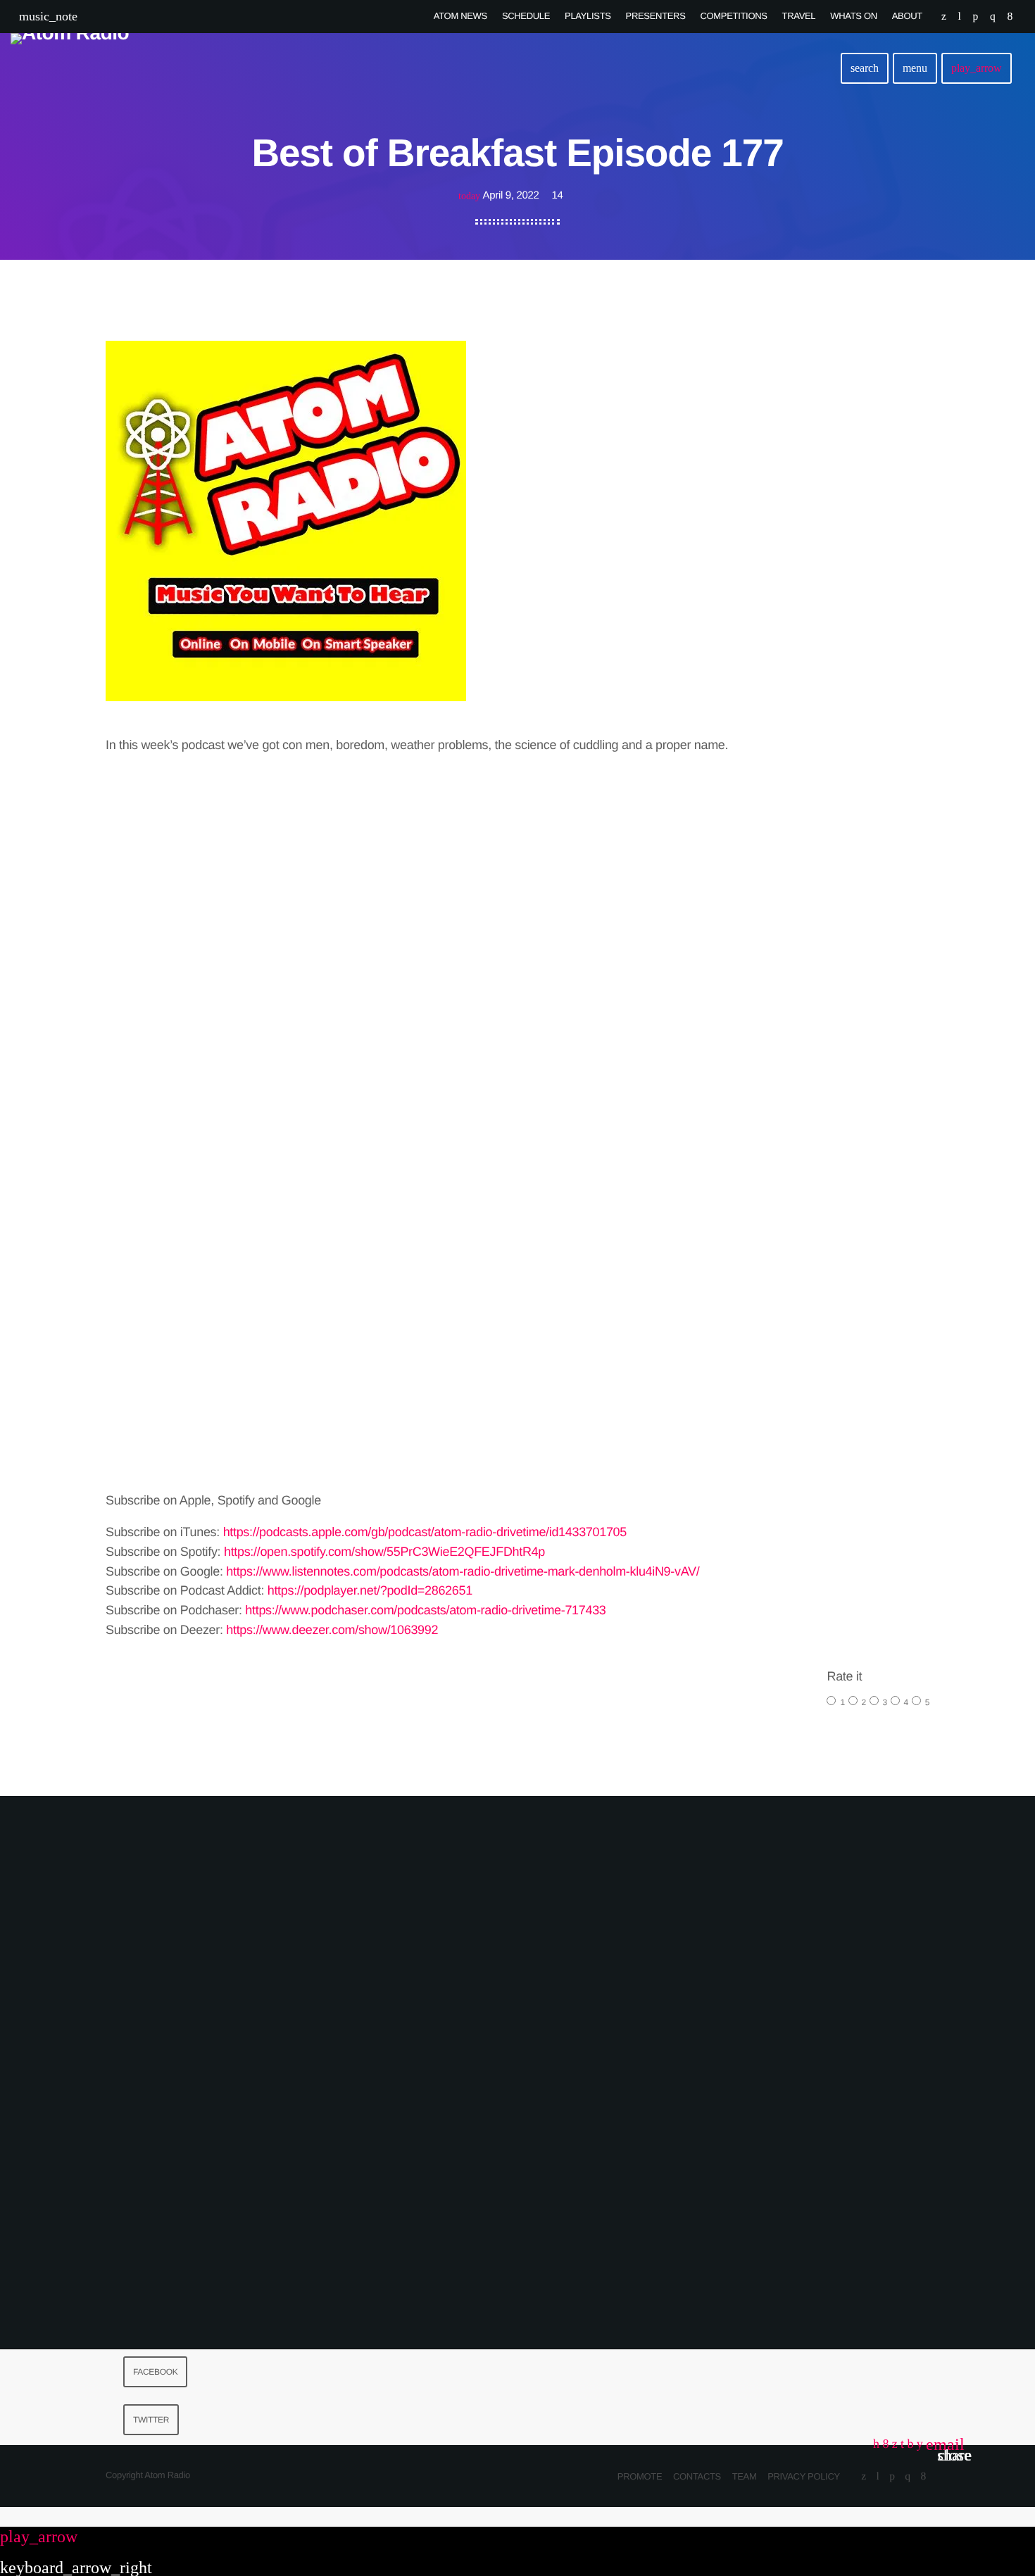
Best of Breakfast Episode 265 (236, 2219)
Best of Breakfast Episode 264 (517, 2219)
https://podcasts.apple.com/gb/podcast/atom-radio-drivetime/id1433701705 (425, 1532)
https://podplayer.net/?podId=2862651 (370, 1590)
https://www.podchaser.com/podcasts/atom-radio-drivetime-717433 (425, 1610)
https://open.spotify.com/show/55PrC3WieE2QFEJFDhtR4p (384, 1552)
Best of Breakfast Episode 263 (799, 2219)
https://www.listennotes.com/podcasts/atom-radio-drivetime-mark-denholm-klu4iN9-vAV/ (463, 1571)
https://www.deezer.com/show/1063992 (332, 1630)
